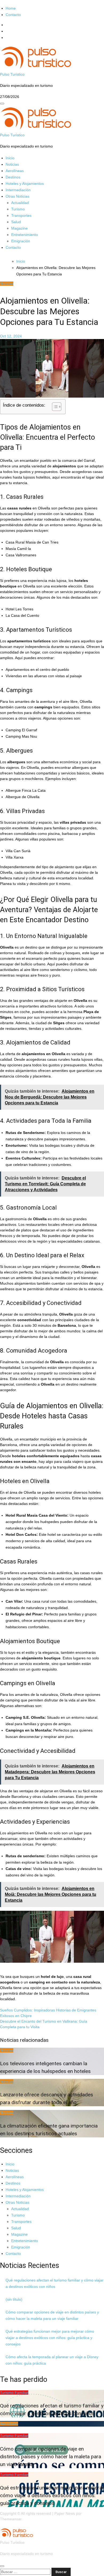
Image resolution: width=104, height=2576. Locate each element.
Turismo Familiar (14, 2393)
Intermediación (18, 190)
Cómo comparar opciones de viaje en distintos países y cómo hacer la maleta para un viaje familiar (51, 2457)
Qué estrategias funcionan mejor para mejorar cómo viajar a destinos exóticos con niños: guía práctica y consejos (50, 2338)
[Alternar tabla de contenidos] (54, 407)
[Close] (2, 2566)
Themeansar (11, 2519)
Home (11, 8)
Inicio (10, 158)
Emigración (21, 241)
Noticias (12, 164)
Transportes (21, 215)
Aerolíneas (15, 171)
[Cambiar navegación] (2, 104)
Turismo (18, 209)
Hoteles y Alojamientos (25, 183)
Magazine (19, 228)
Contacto (13, 15)
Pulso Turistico (12, 74)
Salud (16, 222)
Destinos (13, 177)
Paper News (65, 2513)
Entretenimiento (25, 235)
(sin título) (14, 2299)
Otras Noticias (17, 196)
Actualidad (20, 203)
